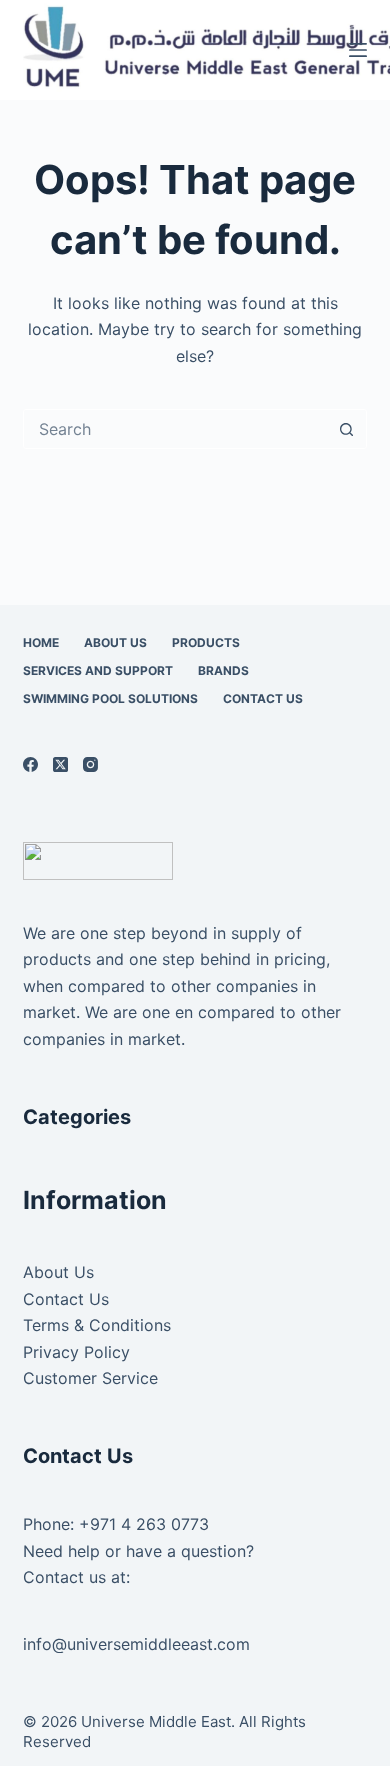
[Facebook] (30, 764)
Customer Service (90, 1378)
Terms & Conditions (97, 1325)
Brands (223, 670)
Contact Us (263, 698)
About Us (115, 642)
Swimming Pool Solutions (110, 698)
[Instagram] (90, 764)
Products (206, 642)
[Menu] (358, 50)
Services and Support (98, 670)
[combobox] (175, 429)
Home (41, 642)
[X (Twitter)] (60, 764)
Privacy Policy (76, 1352)
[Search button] (347, 429)
